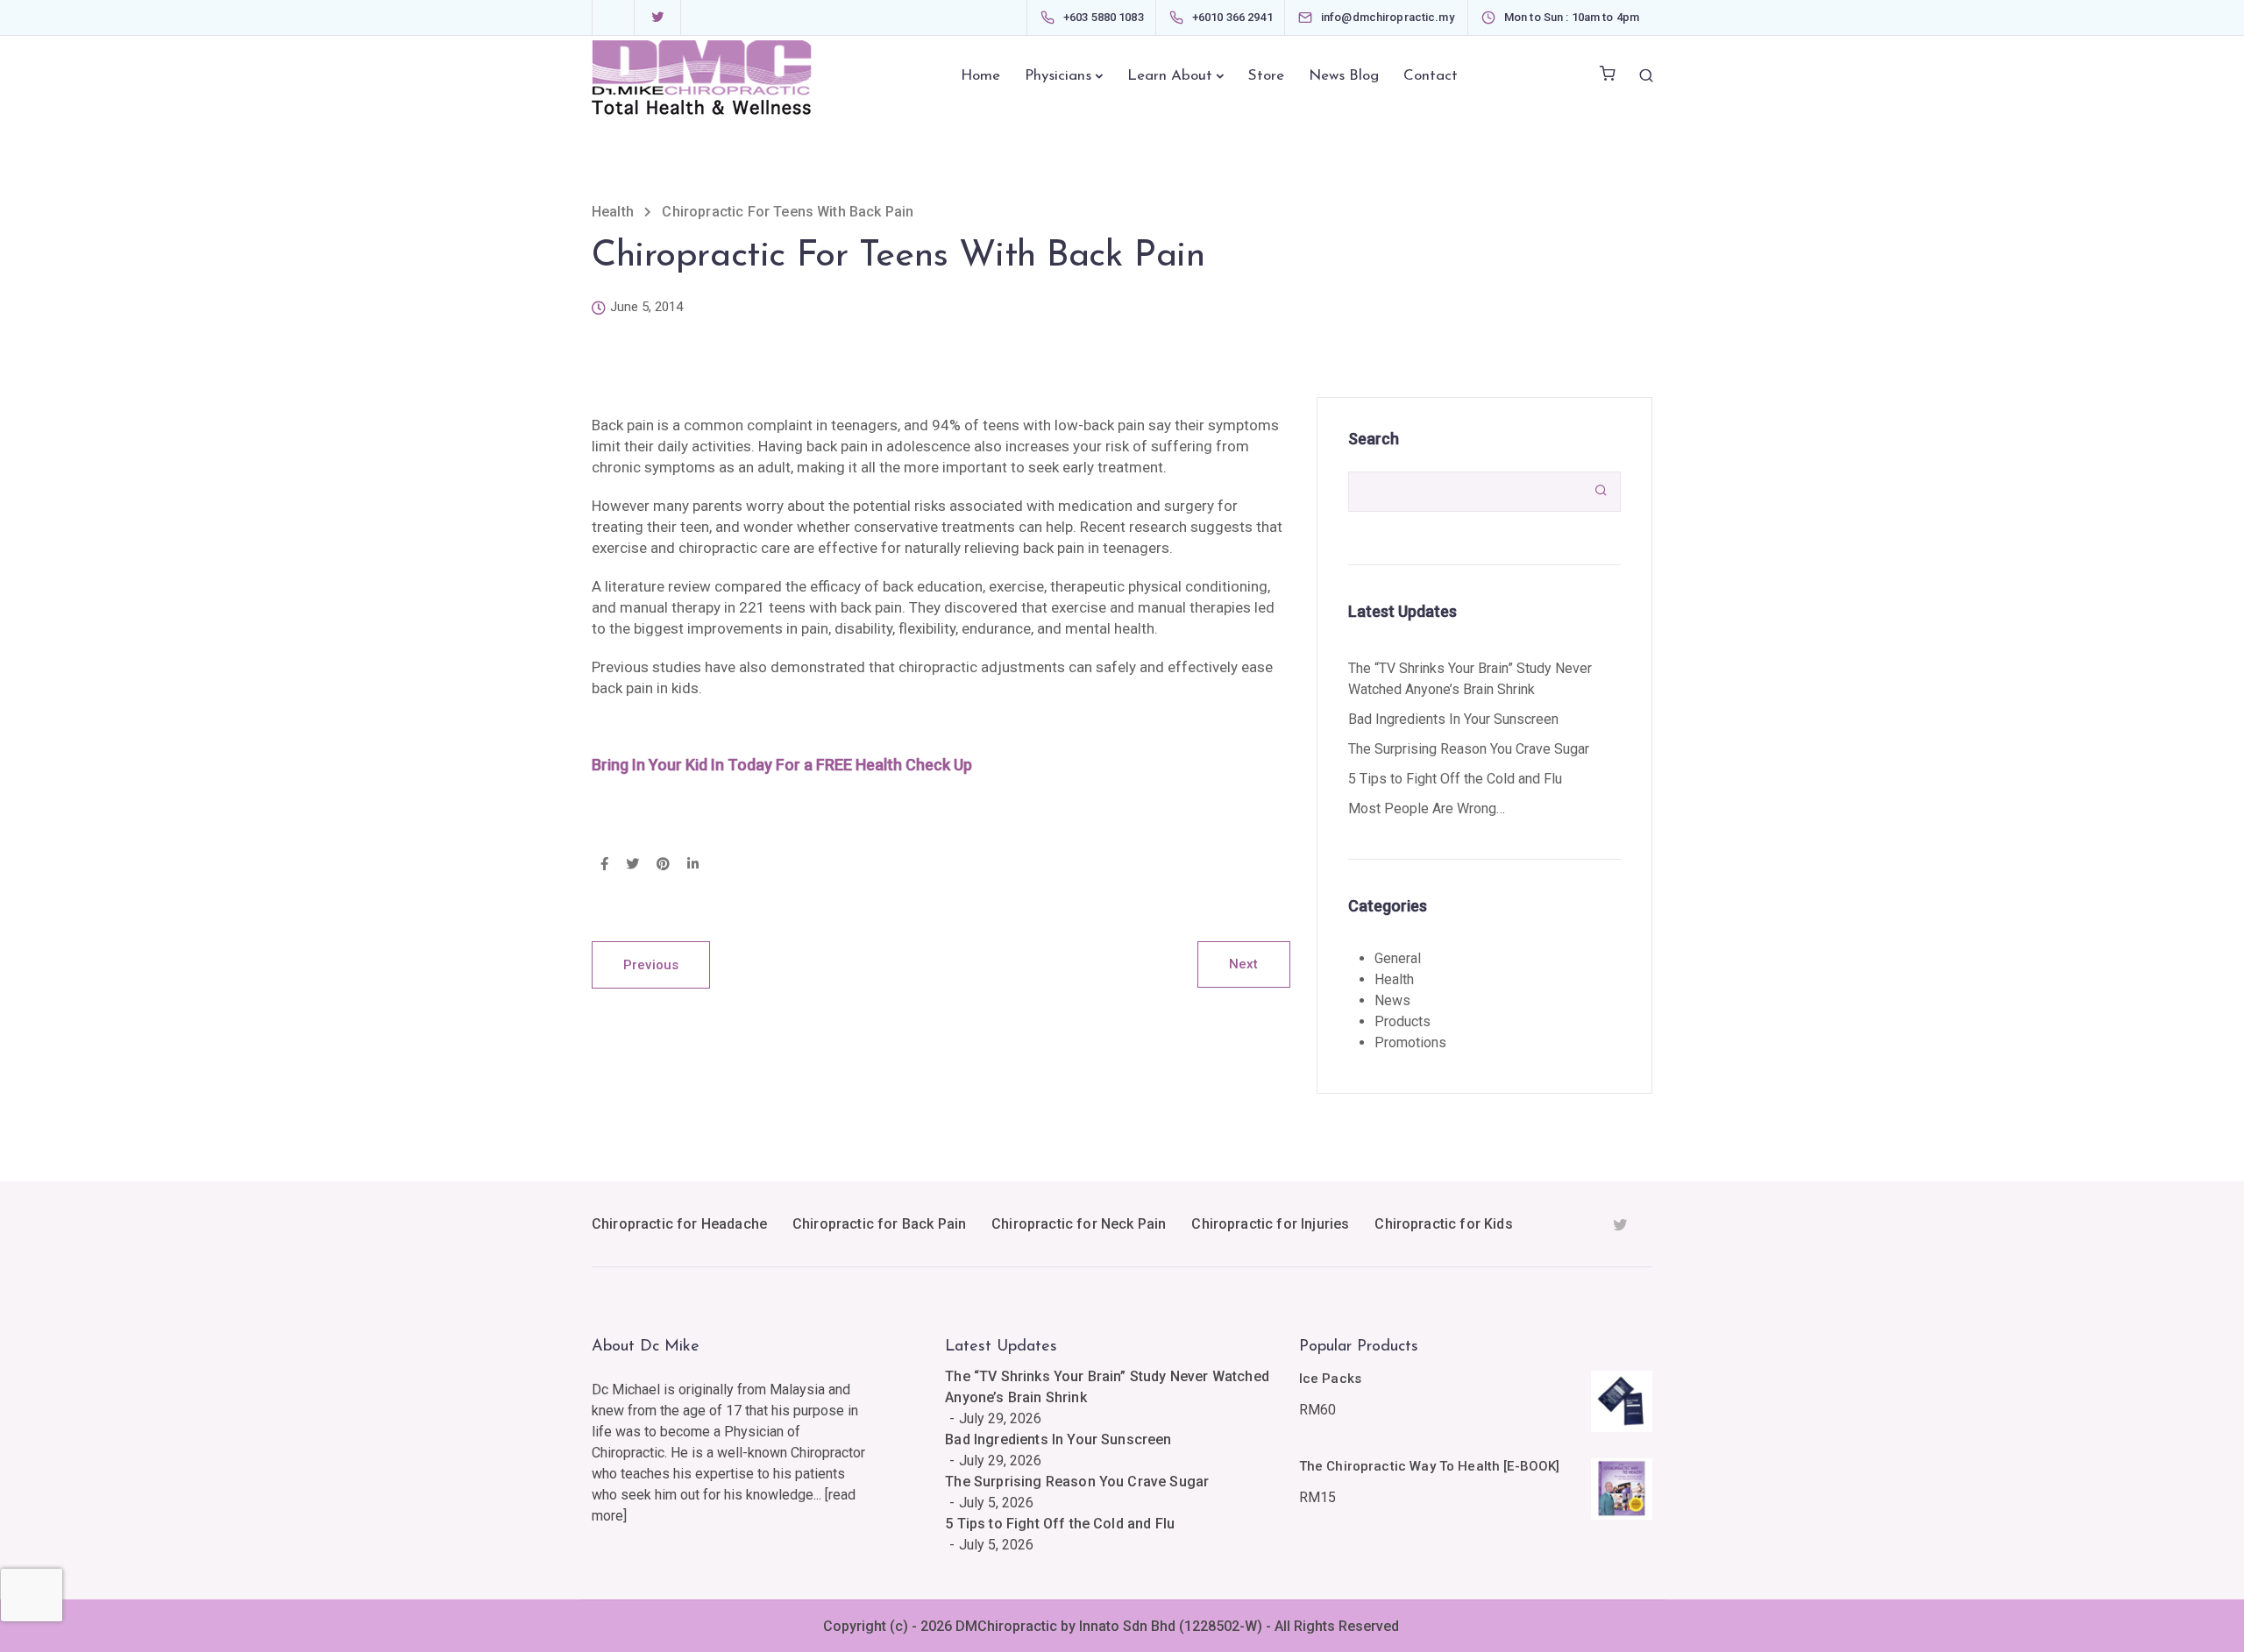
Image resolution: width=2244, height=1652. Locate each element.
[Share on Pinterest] (663, 865)
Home (980, 76)
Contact (1431, 76)
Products (1402, 1021)
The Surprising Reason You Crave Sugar (1469, 749)
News (1392, 1000)
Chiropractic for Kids (1443, 1224)
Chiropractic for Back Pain (879, 1224)
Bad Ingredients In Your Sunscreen (1453, 719)
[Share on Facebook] (604, 865)
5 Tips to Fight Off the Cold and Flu (1455, 779)
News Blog (1344, 76)
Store (1266, 76)
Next (1244, 964)
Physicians (1058, 76)
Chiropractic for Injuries (1270, 1224)
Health (1394, 979)
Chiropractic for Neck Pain (1079, 1224)
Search (1374, 439)
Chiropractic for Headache (679, 1224)
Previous (651, 965)
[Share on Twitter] (632, 865)
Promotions (1410, 1042)
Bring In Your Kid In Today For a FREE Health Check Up (782, 765)
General (1398, 958)
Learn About (1170, 76)
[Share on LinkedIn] (693, 865)
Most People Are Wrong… (1427, 808)
